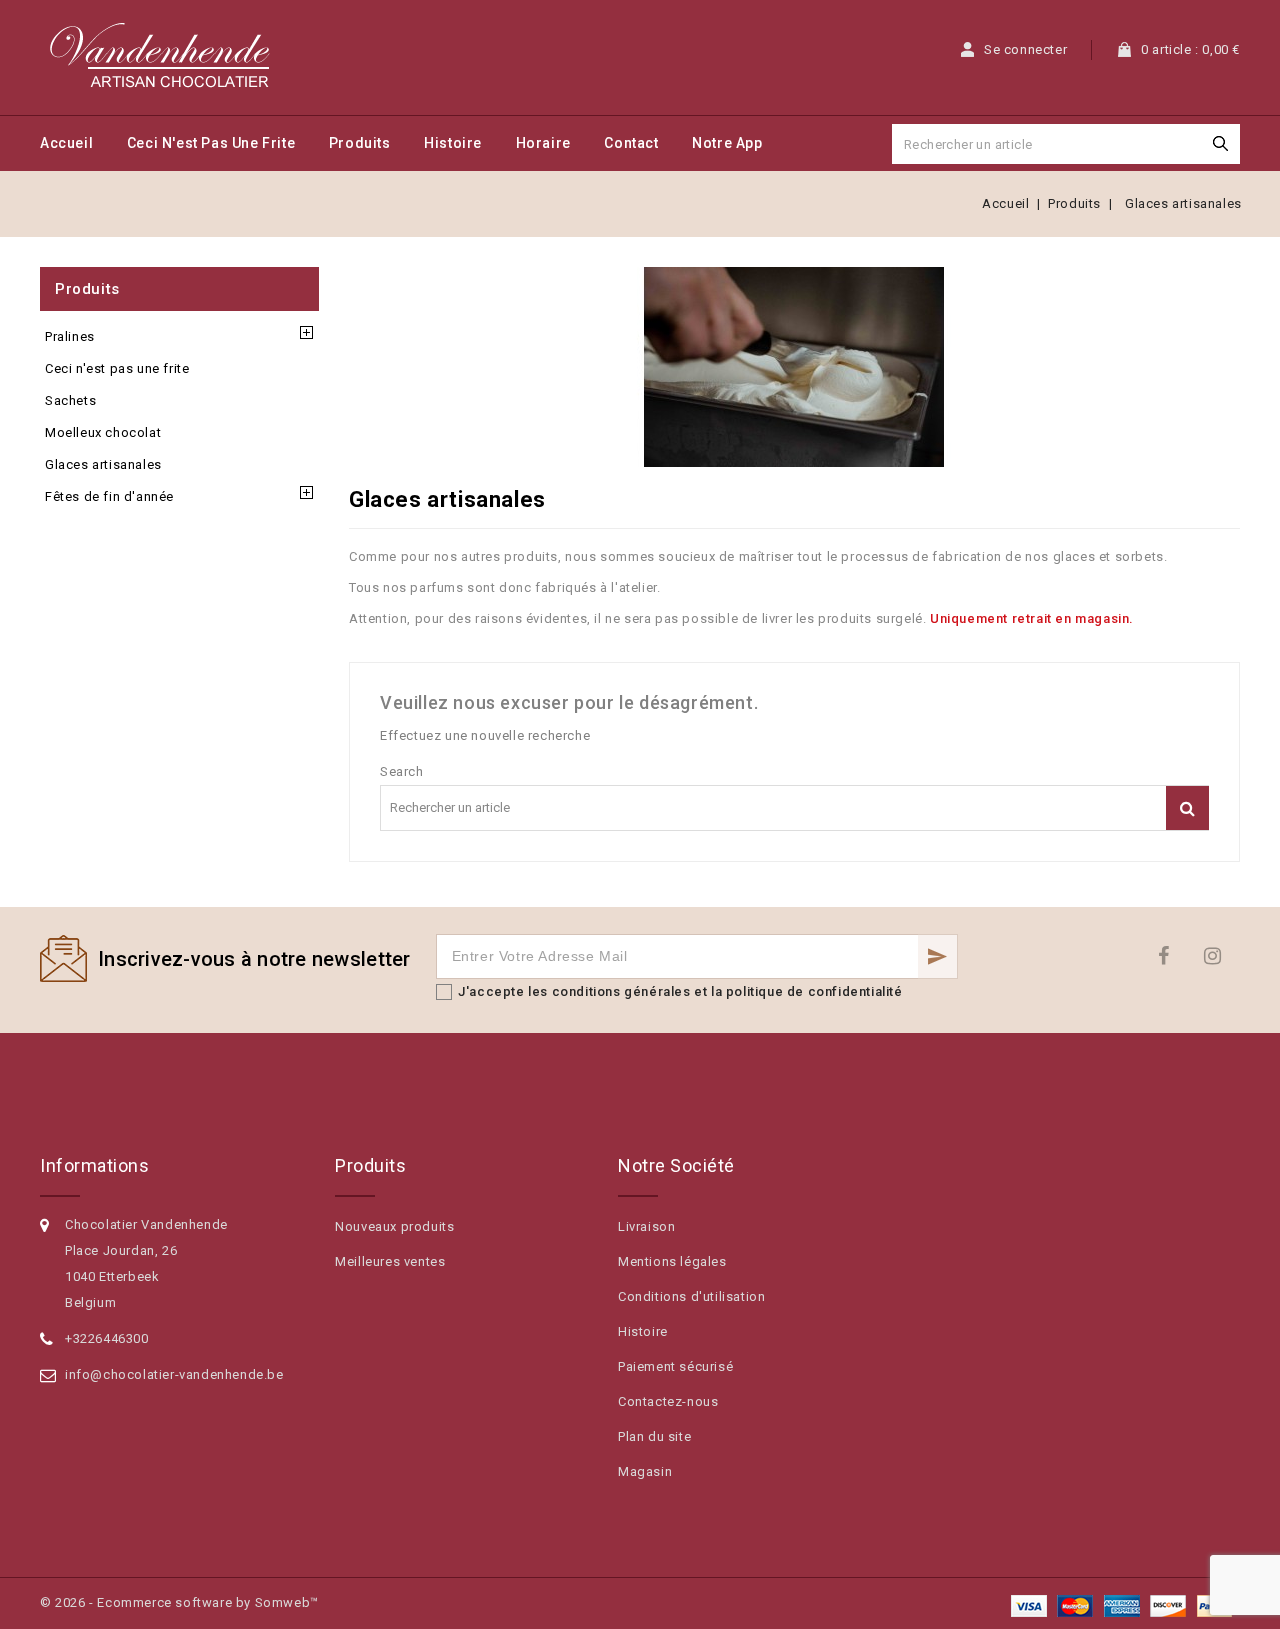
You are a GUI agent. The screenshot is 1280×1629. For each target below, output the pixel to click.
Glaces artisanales (103, 464)
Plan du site (654, 1436)
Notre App (727, 143)
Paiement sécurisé (675, 1366)
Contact (631, 143)
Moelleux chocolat (103, 432)
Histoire (453, 143)
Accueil (66, 143)
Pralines (70, 336)
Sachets (70, 400)
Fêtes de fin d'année (109, 496)
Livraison (646, 1226)
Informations (94, 1165)
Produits (360, 143)
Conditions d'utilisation (691, 1296)
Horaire (543, 143)
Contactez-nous (668, 1401)
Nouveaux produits (394, 1226)
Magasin (645, 1471)
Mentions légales (672, 1261)
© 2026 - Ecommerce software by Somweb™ (179, 1602)
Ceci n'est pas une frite (211, 143)
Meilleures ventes (390, 1261)
